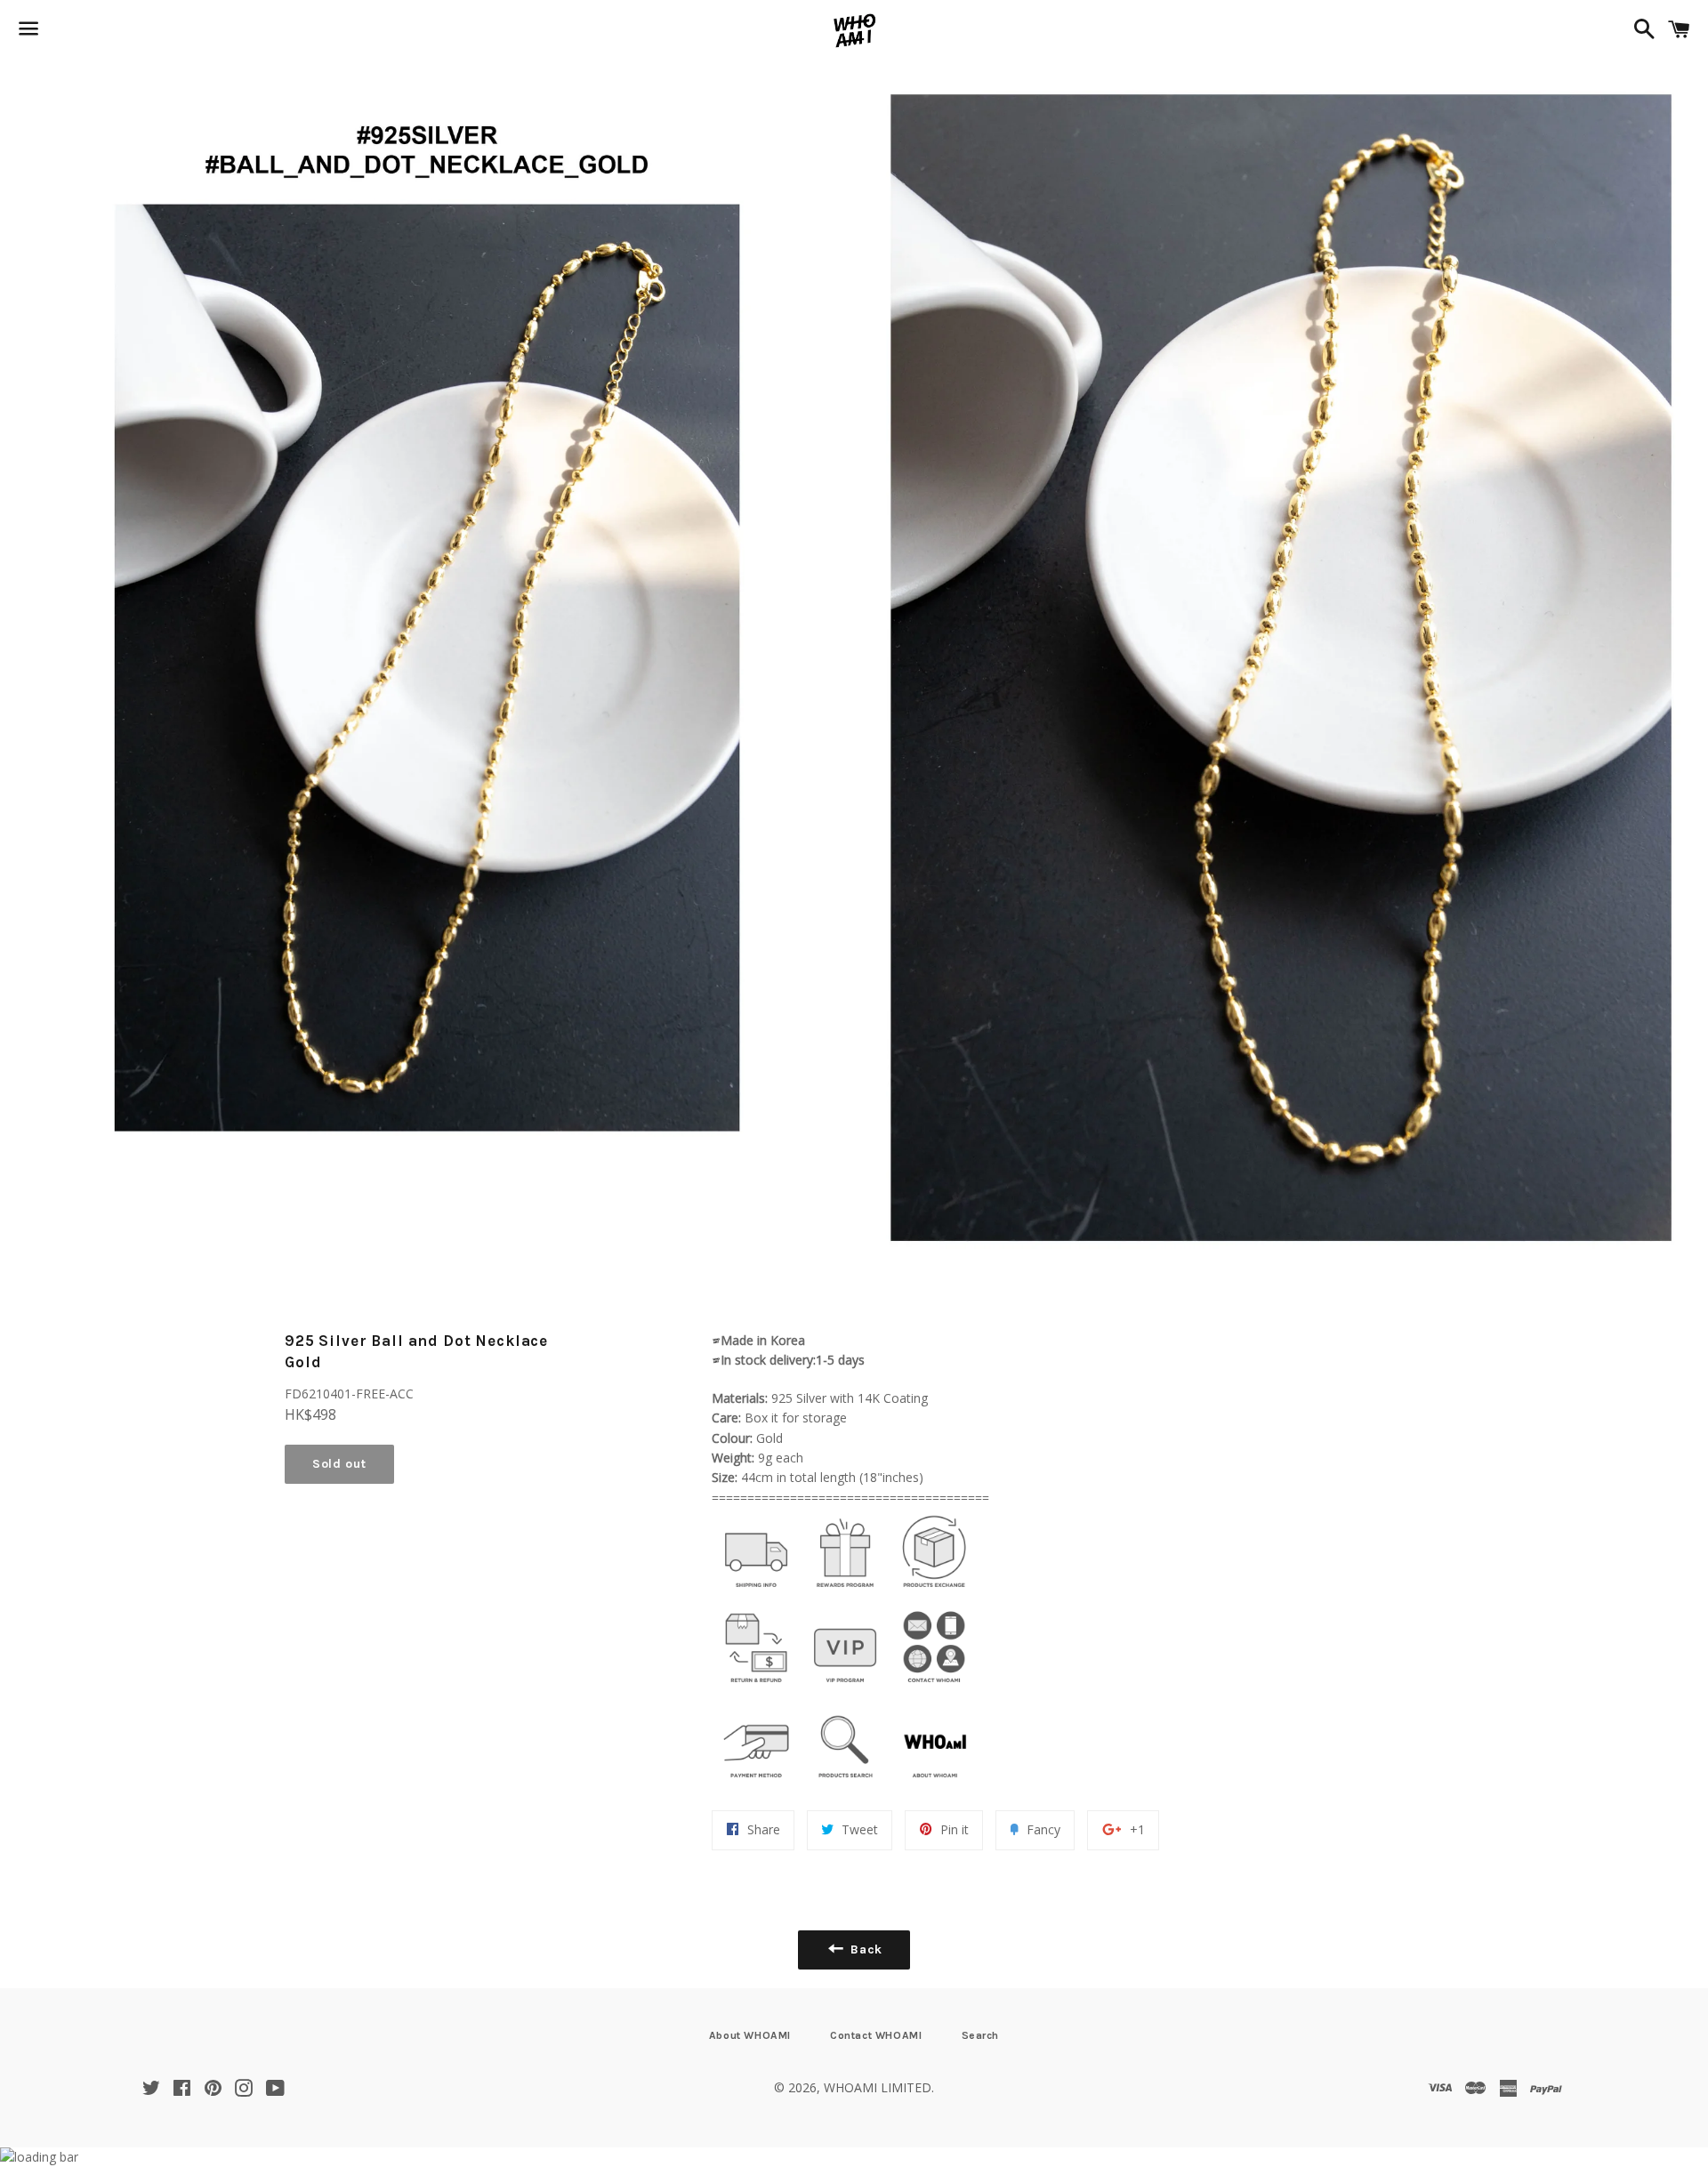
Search (981, 2035)
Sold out (339, 1464)
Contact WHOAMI (876, 2035)
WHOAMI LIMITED (878, 2087)
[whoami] (756, 1592)
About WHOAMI (750, 2035)
